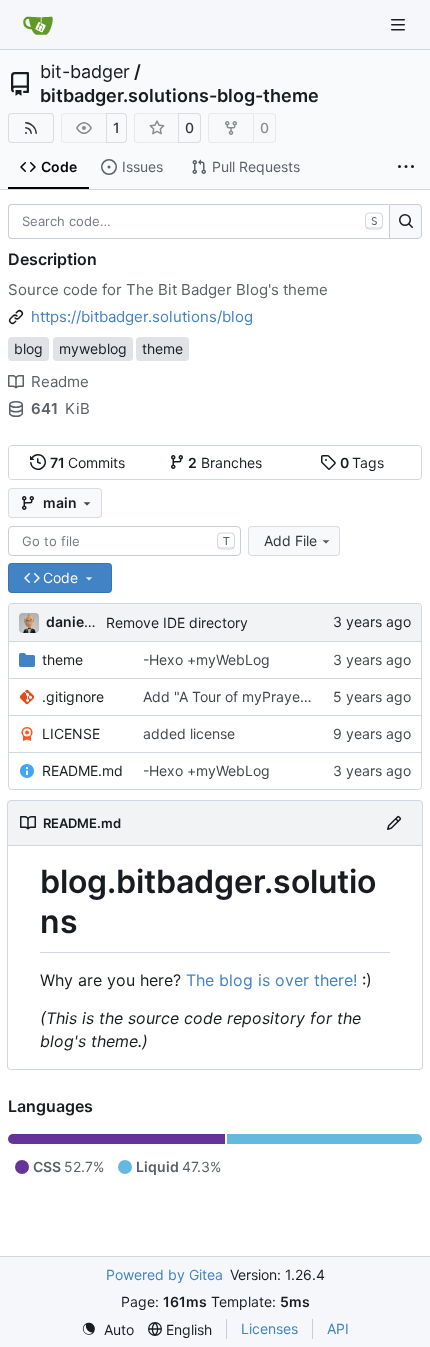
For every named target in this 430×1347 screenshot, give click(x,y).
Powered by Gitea (164, 1274)
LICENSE (71, 733)
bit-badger (85, 72)
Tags (362, 462)
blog (28, 348)
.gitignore (73, 696)
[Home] (38, 25)
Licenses (269, 1328)
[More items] (406, 168)
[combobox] (124, 541)
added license (189, 733)
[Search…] (405, 222)
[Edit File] (394, 823)
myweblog (93, 348)
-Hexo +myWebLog (206, 659)
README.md (82, 770)
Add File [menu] (290, 540)
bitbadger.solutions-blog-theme (179, 96)
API (338, 1328)
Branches (225, 462)
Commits (88, 462)
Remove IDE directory (177, 622)
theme (62, 659)
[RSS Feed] (31, 128)
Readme (60, 381)
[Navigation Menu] (400, 24)
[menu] (107, 1329)
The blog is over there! (271, 980)
